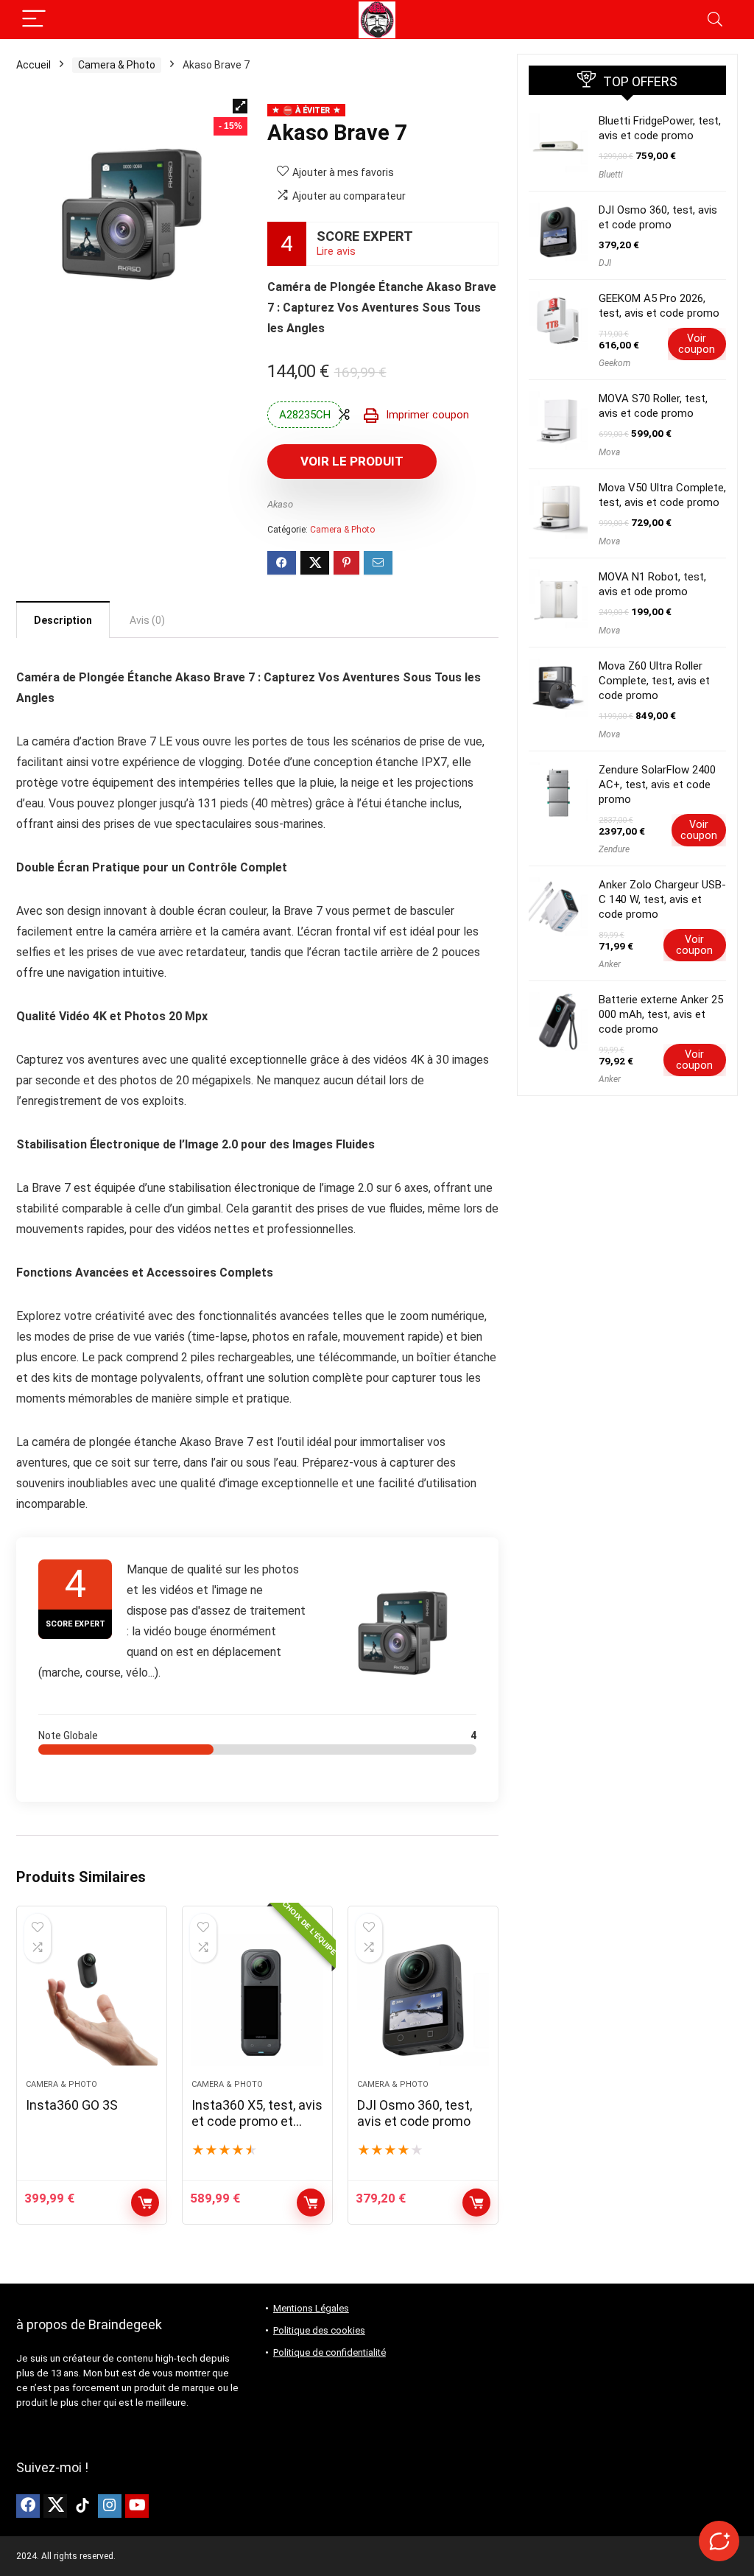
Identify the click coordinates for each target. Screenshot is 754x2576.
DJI (605, 263)
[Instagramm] (110, 2506)
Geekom (614, 363)
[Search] (715, 20)
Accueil (34, 65)
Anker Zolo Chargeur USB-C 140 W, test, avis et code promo (662, 899)
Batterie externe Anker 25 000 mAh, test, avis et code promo (661, 1014)
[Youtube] (137, 2506)
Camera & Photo (117, 65)
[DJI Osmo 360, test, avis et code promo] (423, 2000)
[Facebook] (28, 2506)
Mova (609, 452)
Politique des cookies (319, 2330)
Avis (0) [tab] (147, 620)
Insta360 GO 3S (72, 2105)
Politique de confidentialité (330, 2352)
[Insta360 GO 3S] (92, 2000)
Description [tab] (63, 620)
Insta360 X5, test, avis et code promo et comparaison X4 (257, 2121)
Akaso (280, 504)
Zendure (614, 849)
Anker (610, 964)
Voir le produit (352, 461)
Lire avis (336, 252)
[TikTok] (82, 2506)
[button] (240, 106)
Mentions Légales (311, 2308)
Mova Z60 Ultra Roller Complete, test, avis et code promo (654, 681)
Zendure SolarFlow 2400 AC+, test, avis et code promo (657, 785)
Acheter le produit (311, 2203)
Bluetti (611, 175)
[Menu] (34, 20)
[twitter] (55, 2506)
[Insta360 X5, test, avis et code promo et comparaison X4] (257, 2000)
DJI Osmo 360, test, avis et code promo (415, 2113)
